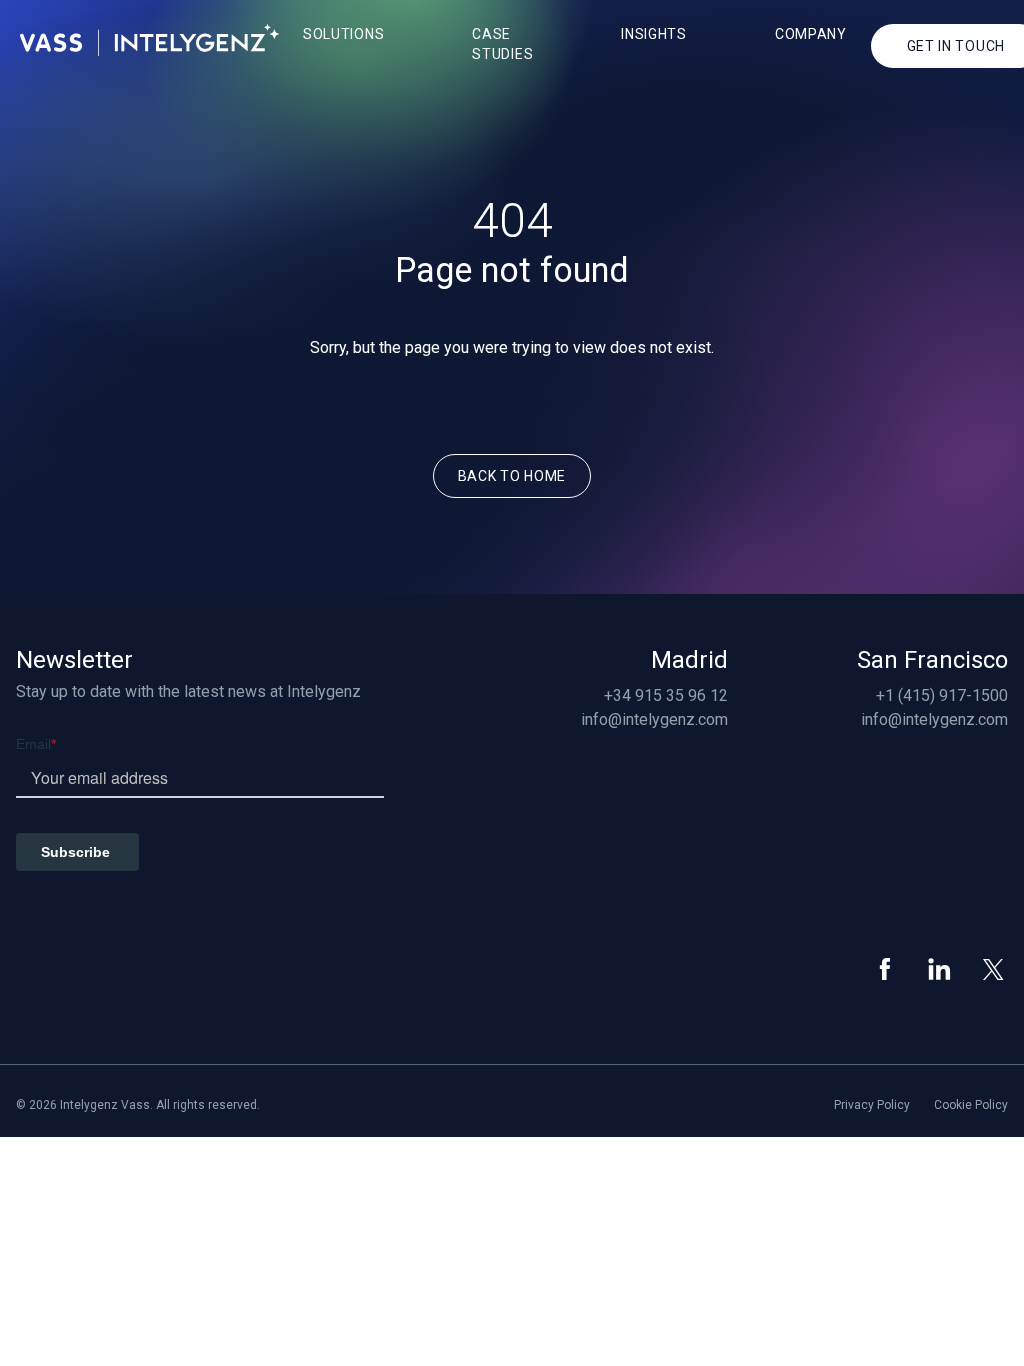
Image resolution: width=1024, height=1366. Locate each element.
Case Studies (502, 44)
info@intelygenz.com (654, 719)
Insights (654, 34)
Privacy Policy (872, 1105)
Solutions (343, 34)
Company (811, 34)
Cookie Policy (971, 1105)
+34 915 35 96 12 (666, 695)
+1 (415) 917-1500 (942, 695)
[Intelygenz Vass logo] (149, 40)
